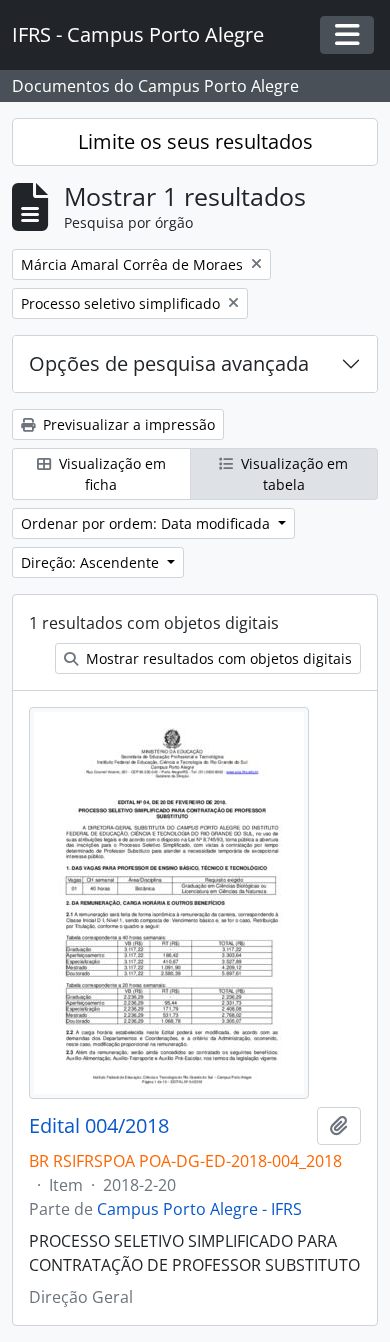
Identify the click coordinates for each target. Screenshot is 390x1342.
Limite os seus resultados (195, 141)
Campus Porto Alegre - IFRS (199, 1209)
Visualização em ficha (110, 474)
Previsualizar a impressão (127, 424)
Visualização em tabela (292, 474)
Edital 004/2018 (99, 1126)
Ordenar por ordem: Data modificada (147, 523)
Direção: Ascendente (92, 562)
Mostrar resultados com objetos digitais (217, 658)
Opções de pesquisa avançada (169, 363)
